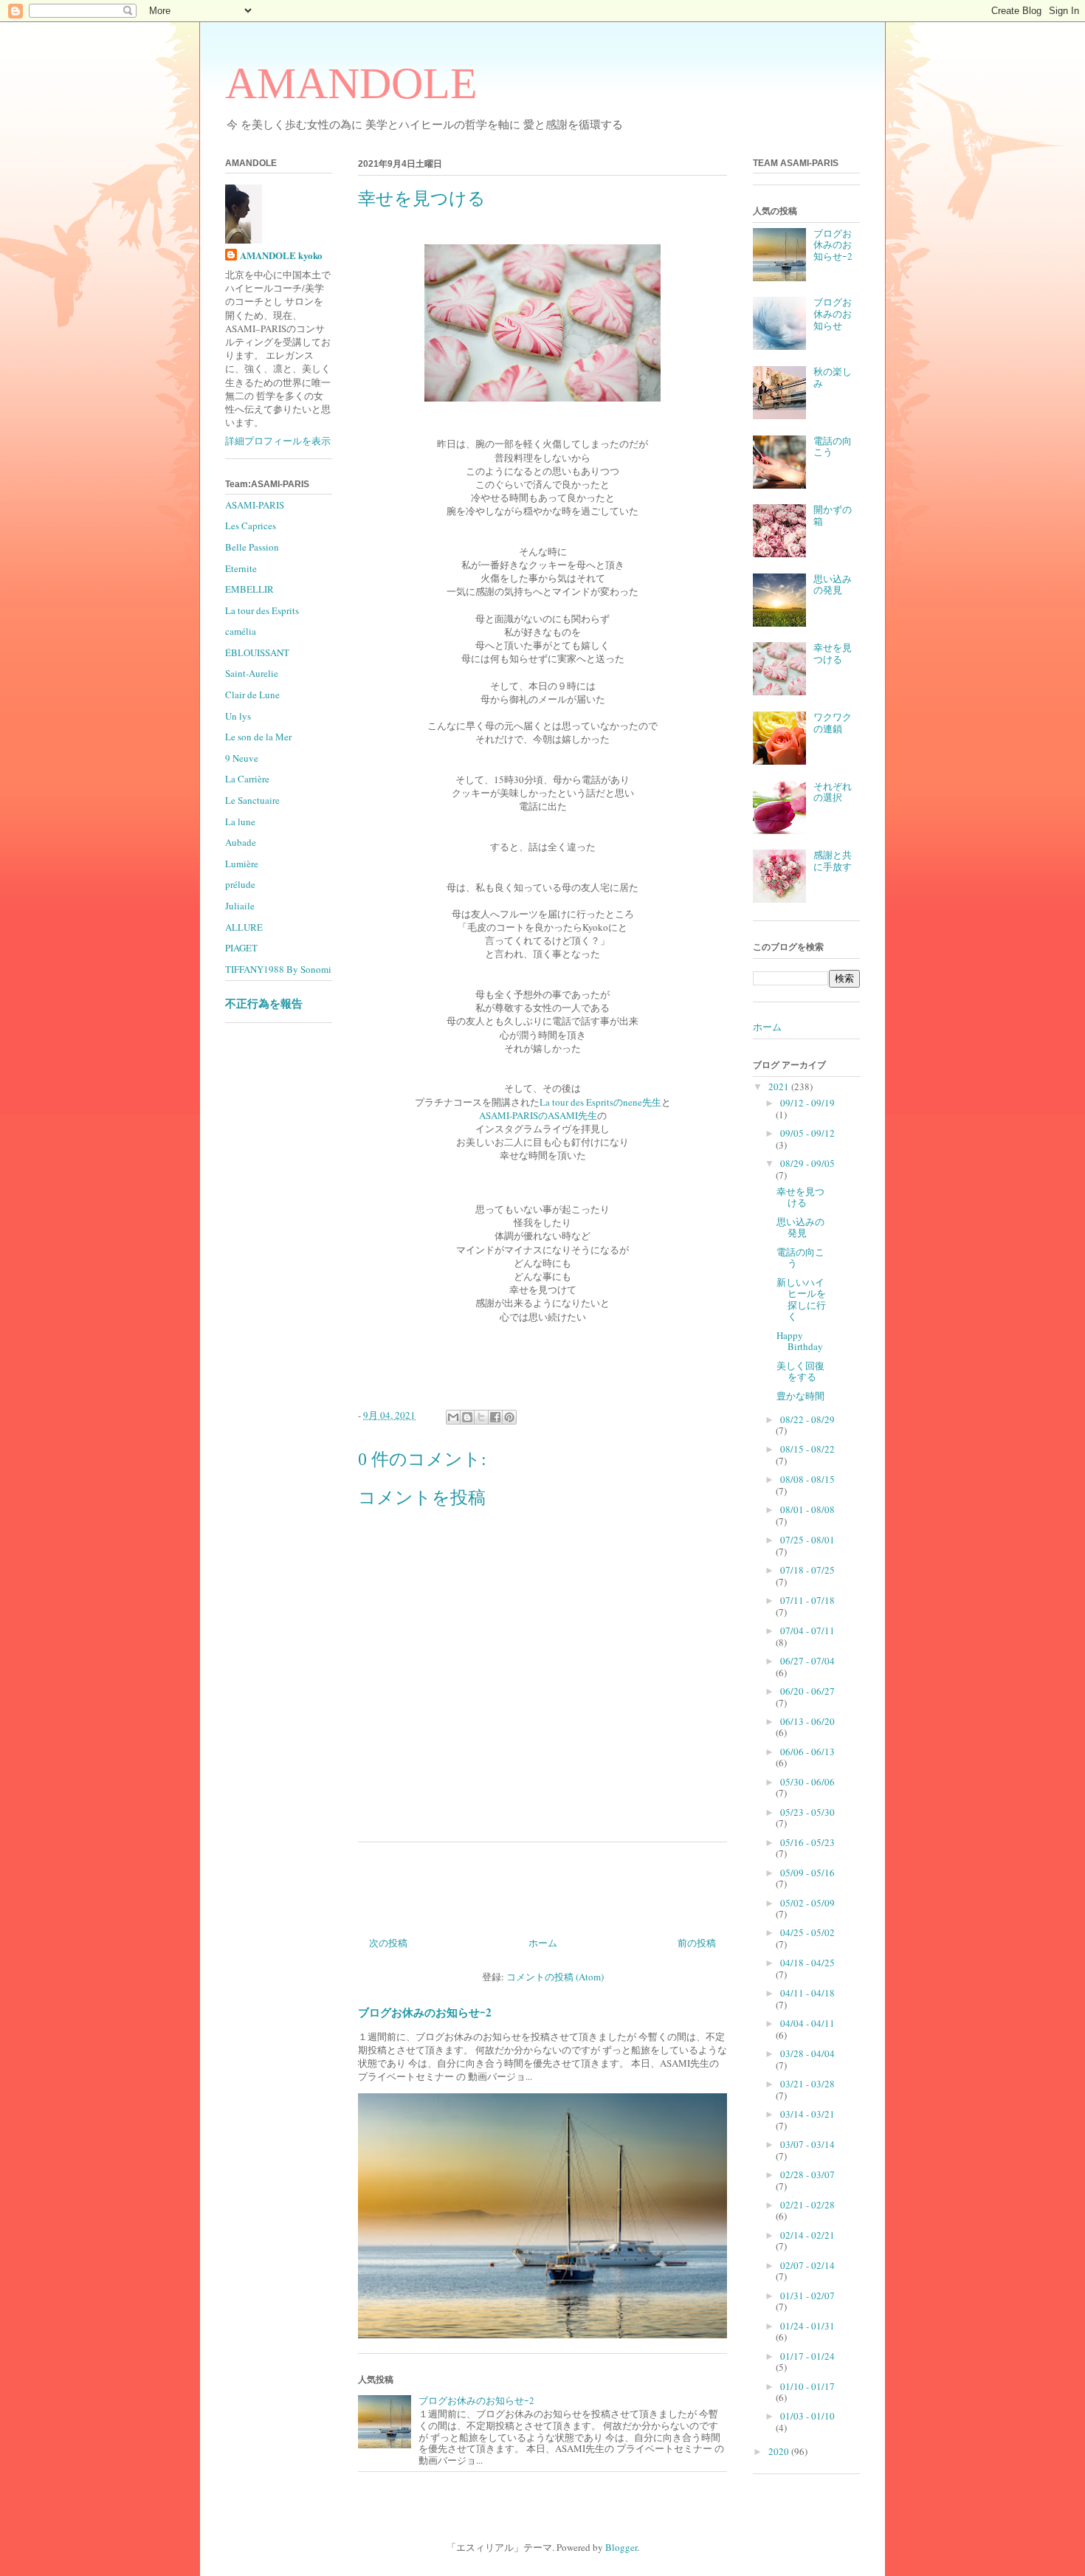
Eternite (241, 568)
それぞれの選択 (833, 792)
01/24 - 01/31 (807, 2326)
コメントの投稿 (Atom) (555, 1977)
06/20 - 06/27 (807, 1691)
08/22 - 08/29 (807, 1419)
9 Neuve (242, 758)
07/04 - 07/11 (807, 1630)
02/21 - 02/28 (807, 2205)
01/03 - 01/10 (807, 2416)
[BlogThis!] (467, 1417)
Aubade (241, 842)
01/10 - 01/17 (807, 2386)
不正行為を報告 (264, 1003)
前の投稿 (697, 1943)
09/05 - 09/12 (807, 1133)
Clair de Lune (252, 695)
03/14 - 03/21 (807, 2114)
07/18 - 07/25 (807, 1570)
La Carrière (247, 779)
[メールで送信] (453, 1417)
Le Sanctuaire (252, 800)
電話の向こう (833, 447)
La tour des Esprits (262, 610)
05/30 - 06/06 (807, 1782)
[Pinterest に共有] (509, 1417)
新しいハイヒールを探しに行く (801, 1299)
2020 (780, 2451)
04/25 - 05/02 (807, 1932)
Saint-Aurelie (252, 673)
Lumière (242, 864)
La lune (240, 822)
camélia (241, 631)
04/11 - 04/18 (807, 1993)
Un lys (238, 716)
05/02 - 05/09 (807, 1903)
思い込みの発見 (833, 585)
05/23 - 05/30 (807, 1812)
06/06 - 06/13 (807, 1752)
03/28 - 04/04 (807, 2053)
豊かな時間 (800, 1396)
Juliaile (240, 906)
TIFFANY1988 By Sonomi (278, 969)
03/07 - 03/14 (807, 2144)
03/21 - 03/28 (807, 2084)
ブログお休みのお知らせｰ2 (425, 2012)
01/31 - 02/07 (807, 2296)
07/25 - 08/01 (807, 1540)
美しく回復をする (800, 1371)
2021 (780, 1086)
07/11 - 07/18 (807, 1600)
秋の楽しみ (833, 377)
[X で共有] (481, 1417)
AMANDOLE (351, 83)
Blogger (621, 2547)
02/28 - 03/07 (807, 2174)
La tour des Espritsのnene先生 (600, 1102)
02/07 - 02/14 (807, 2265)
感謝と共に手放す (833, 861)
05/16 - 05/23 (807, 1842)
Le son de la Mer (258, 737)
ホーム (543, 1943)
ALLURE (244, 927)
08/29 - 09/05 (807, 1163)
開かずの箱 (833, 515)
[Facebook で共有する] (495, 1417)
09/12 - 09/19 (807, 1103)
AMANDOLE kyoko (281, 255)
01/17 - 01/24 (807, 2356)
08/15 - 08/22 (807, 1449)
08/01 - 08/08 (807, 1509)
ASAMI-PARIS (255, 505)
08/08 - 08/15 (807, 1479)
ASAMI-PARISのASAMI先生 (538, 1115)
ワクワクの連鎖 (833, 723)
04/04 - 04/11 (807, 2023)
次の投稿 (388, 1943)
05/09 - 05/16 (807, 1873)
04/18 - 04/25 (807, 1963)
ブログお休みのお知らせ (833, 313)
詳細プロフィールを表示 (278, 441)
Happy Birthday (800, 1341)
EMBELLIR (249, 589)
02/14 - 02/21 (807, 2235)
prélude (240, 884)
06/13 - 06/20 (807, 1721)
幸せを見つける (833, 653)
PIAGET (241, 948)
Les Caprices (251, 526)
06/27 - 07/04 (807, 1661)
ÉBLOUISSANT (257, 652)
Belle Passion (252, 547)
